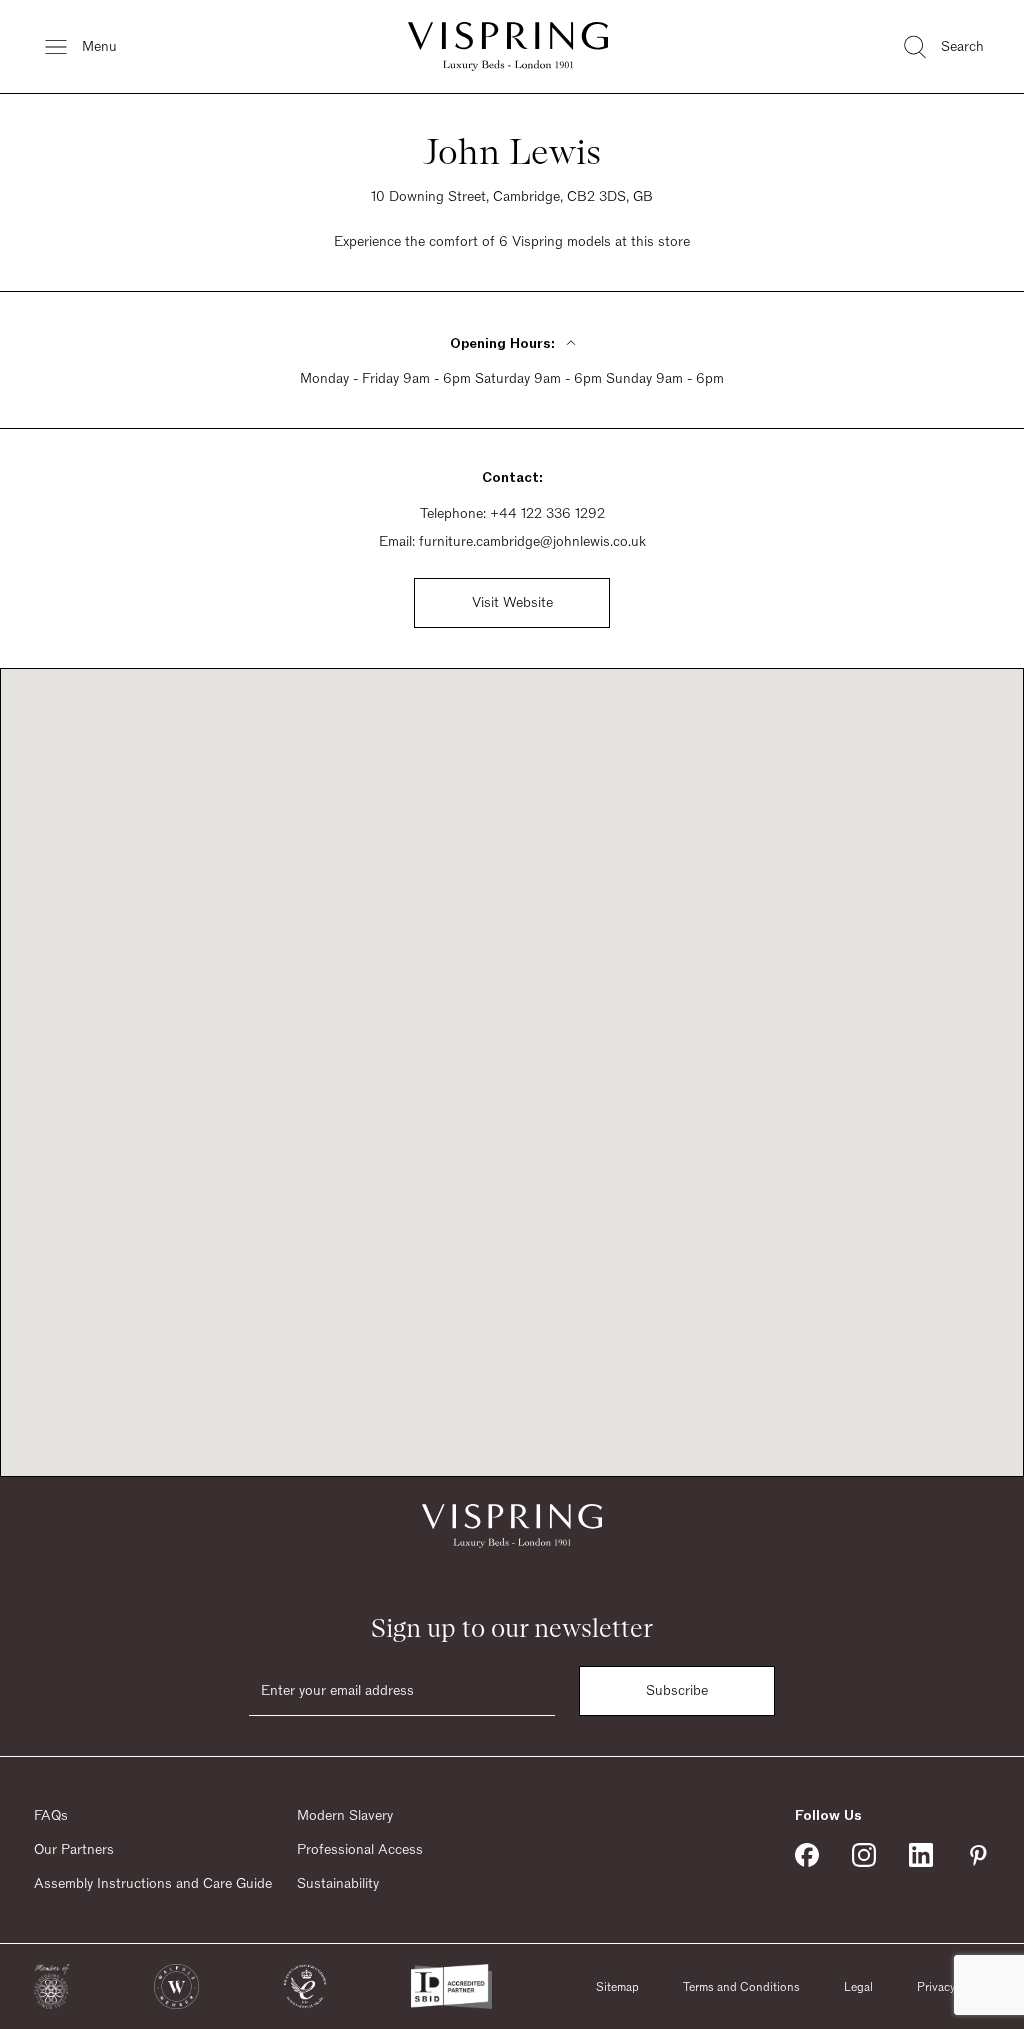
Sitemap (617, 1987)
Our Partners (74, 1850)
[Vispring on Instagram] (864, 1855)
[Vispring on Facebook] (807, 1855)
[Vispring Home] (508, 46)
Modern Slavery (345, 1816)
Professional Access (360, 1850)
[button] (51, 1986)
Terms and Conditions (741, 1987)
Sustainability (338, 1884)
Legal (858, 1987)
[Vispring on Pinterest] (978, 1855)
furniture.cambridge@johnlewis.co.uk (532, 542)
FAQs (51, 1816)
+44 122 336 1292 (547, 514)
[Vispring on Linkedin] (921, 1855)
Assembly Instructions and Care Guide (153, 1884)
